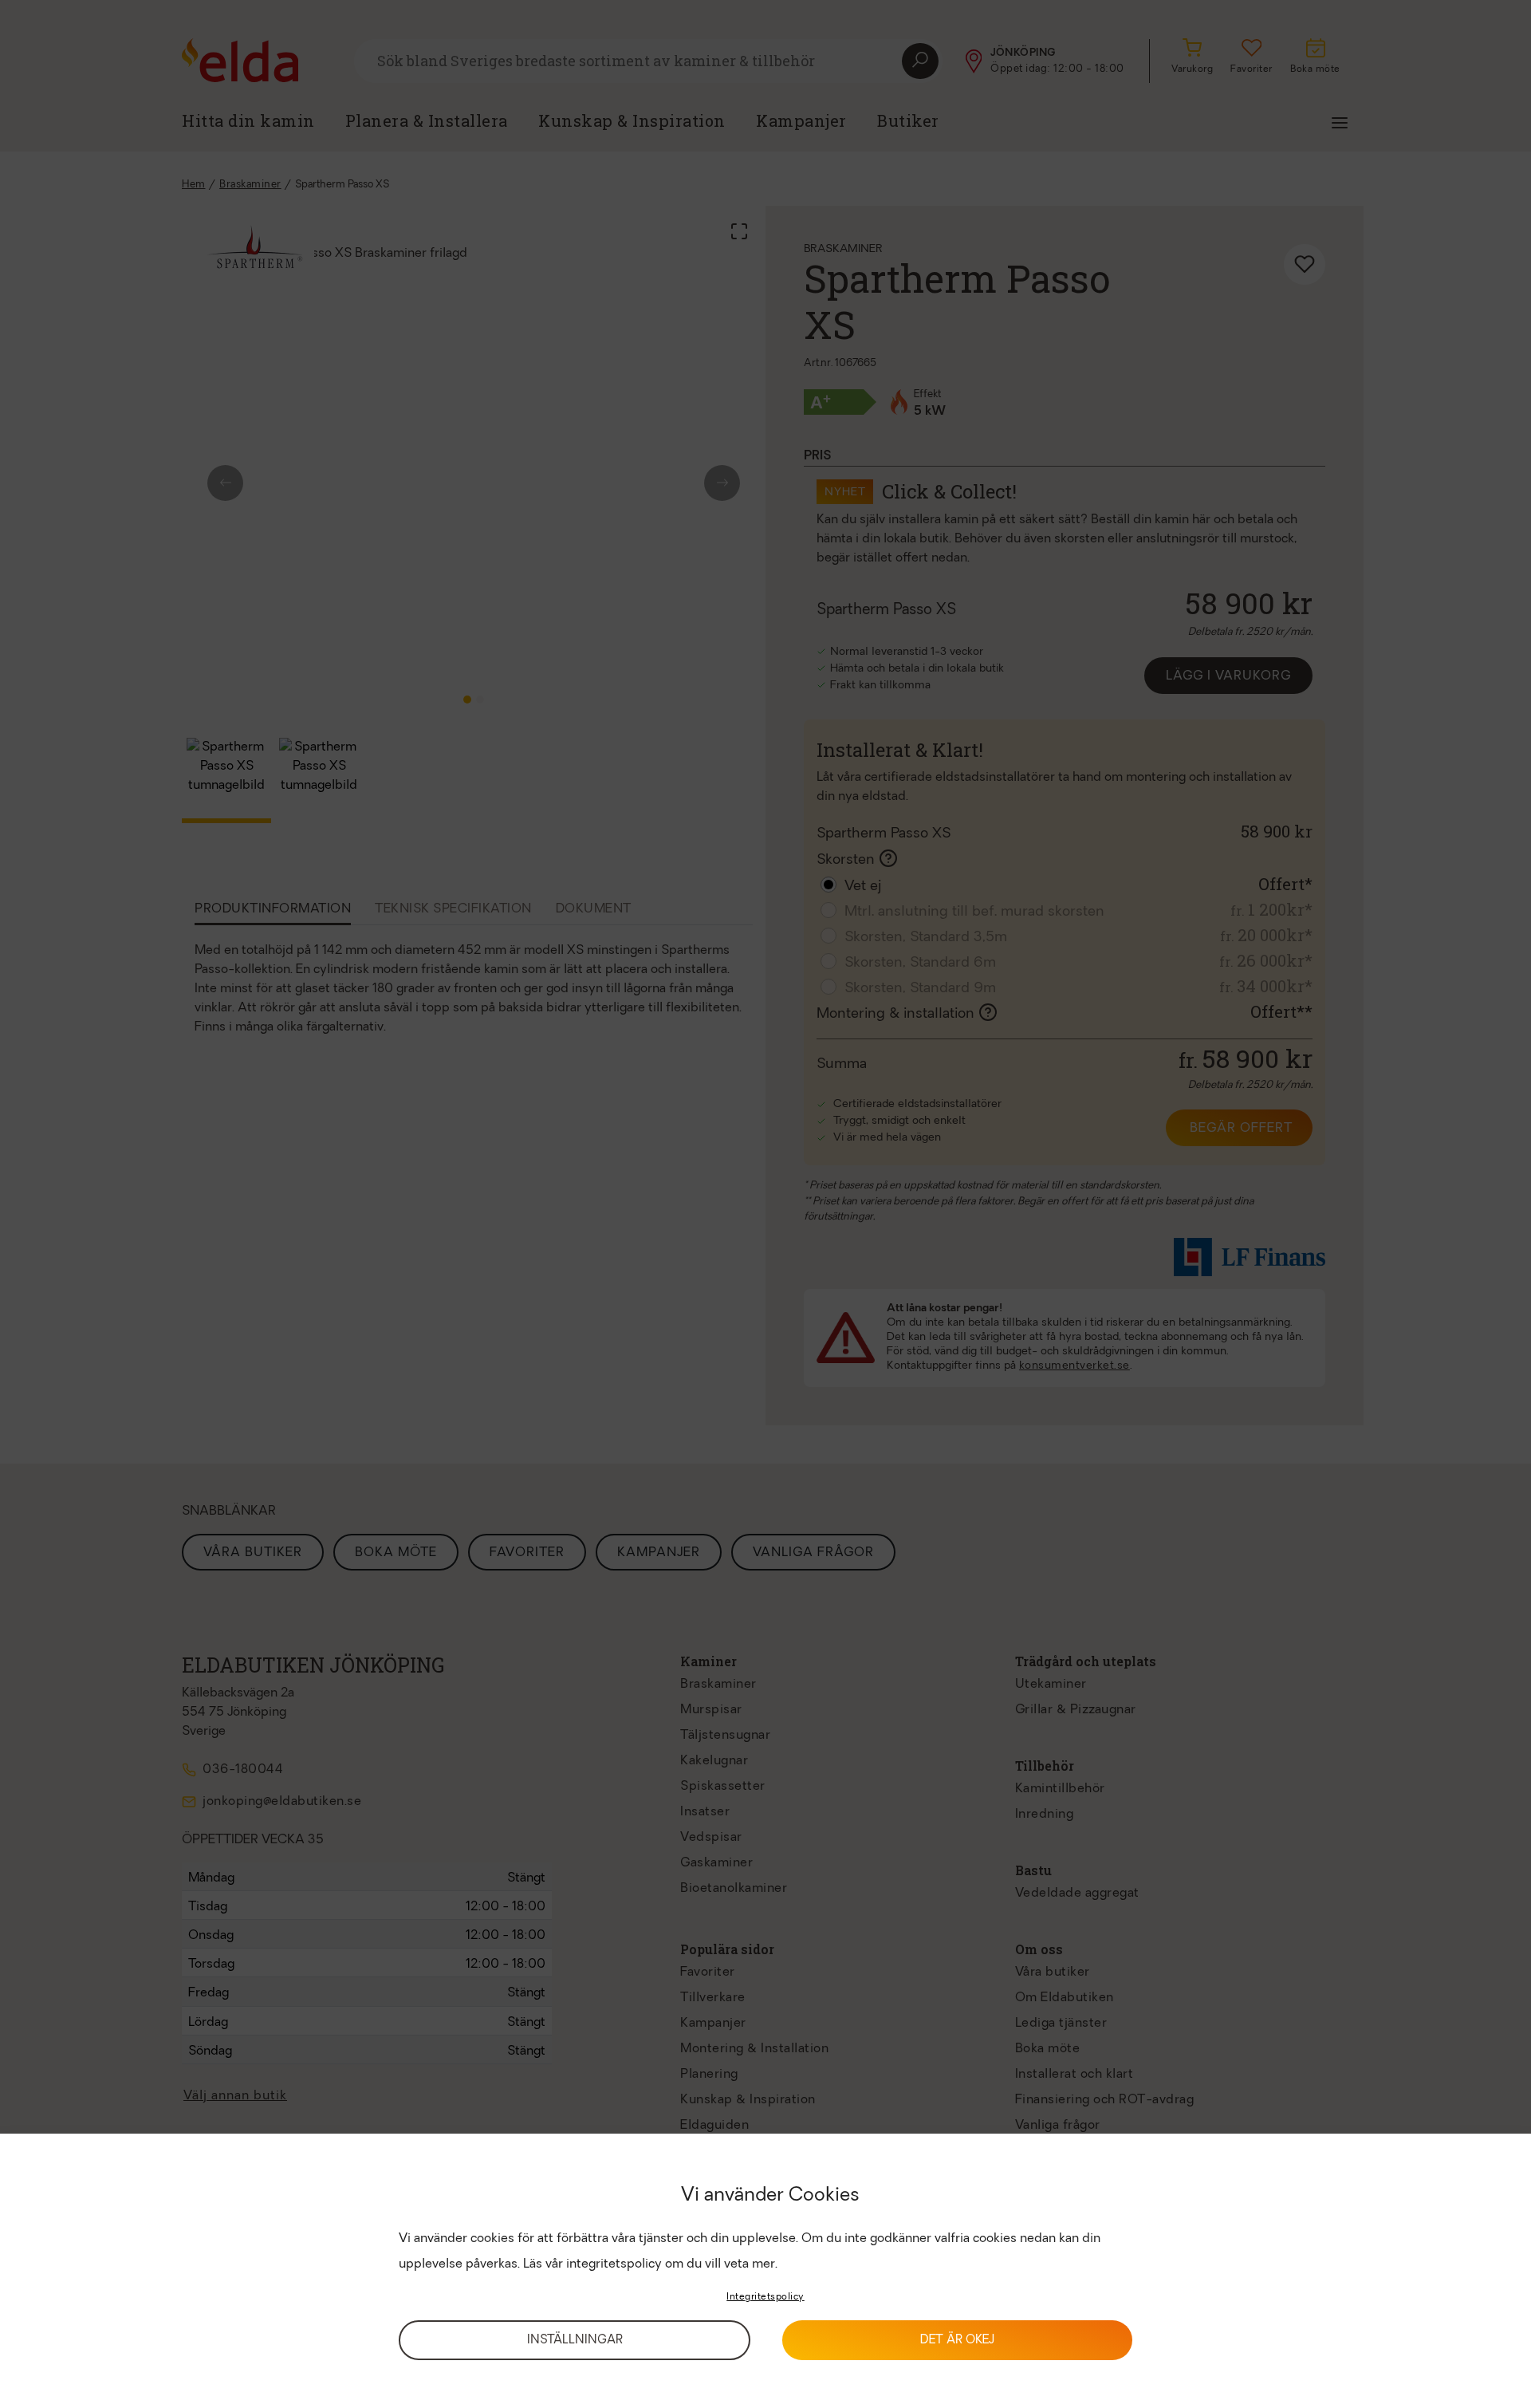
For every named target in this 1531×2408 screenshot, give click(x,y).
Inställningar (575, 2341)
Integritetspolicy (765, 2297)
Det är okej (957, 2341)
